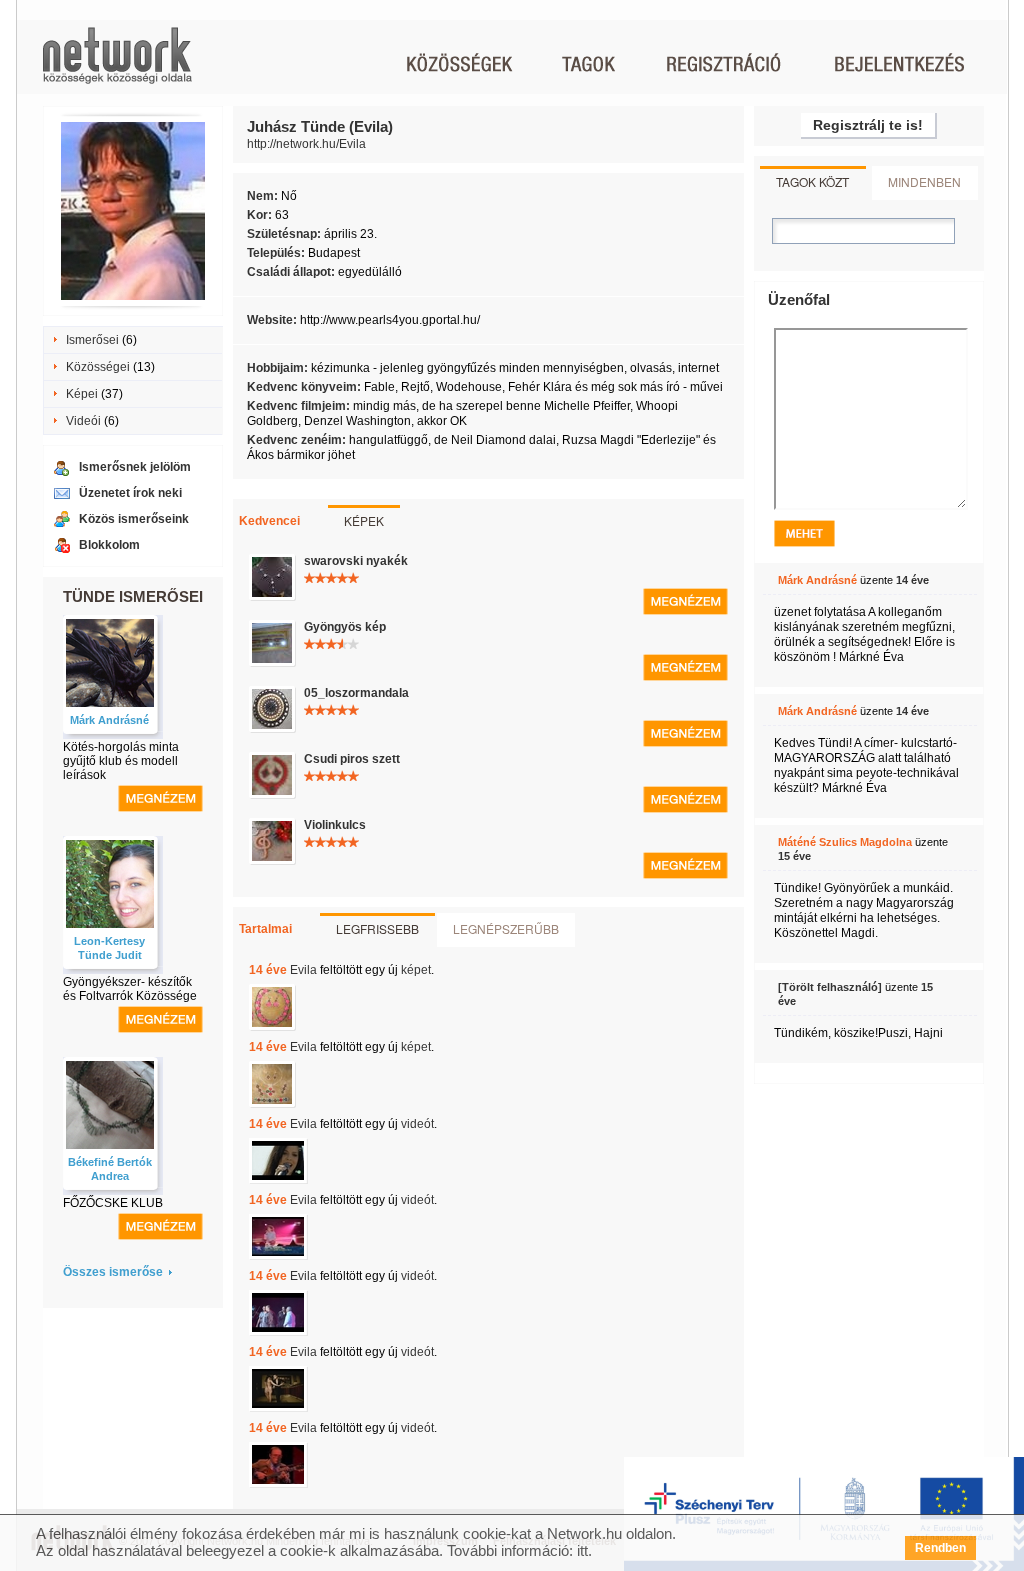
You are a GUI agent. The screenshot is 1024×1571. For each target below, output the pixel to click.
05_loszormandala (356, 693)
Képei (82, 394)
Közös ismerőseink (134, 519)
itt (582, 1550)
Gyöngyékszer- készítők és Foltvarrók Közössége (130, 989)
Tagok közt (812, 181)
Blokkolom (109, 545)
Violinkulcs (335, 825)
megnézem (160, 798)
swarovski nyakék (356, 561)
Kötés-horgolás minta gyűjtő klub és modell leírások (121, 761)
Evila (303, 970)
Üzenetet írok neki (130, 493)
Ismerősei (92, 340)
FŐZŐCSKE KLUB (113, 1203)
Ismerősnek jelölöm (135, 467)
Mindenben (924, 181)
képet (416, 970)
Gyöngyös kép (345, 627)
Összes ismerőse (113, 1272)
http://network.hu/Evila (306, 144)
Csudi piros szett (352, 759)
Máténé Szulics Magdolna (845, 842)
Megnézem (685, 601)
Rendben (940, 1548)
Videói (83, 421)
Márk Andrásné (109, 720)
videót (417, 1124)
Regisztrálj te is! (868, 125)
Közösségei (98, 367)
